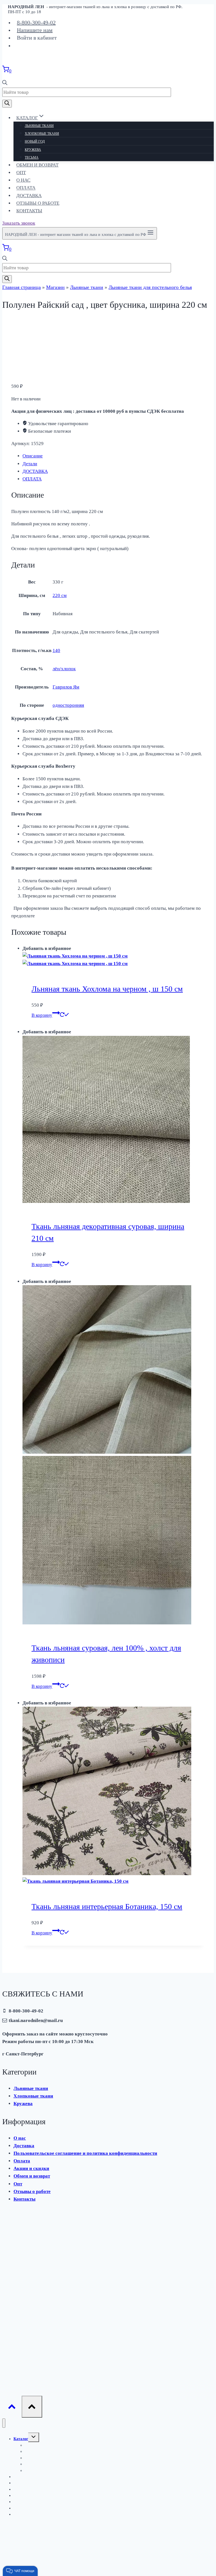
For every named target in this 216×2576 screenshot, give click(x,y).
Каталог (21, 2439)
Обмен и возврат (37, 165)
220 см (60, 595)
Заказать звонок (19, 223)
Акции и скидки (31, 2168)
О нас (23, 180)
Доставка (29, 196)
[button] (20, 2571)
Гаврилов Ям (66, 687)
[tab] (114, 456)
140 (56, 650)
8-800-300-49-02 (36, 22)
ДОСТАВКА (35, 471)
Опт (21, 173)
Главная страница (22, 287)
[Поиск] (7, 104)
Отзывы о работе (38, 203)
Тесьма (32, 158)
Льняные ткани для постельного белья (150, 287)
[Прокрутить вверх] (12, 2408)
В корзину (42, 1015)
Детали (30, 464)
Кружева (33, 150)
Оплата (26, 188)
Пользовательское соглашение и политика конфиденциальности (85, 2153)
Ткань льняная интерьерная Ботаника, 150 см (107, 1906)
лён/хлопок (64, 669)
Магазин (55, 287)
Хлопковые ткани (42, 134)
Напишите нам (35, 30)
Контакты (29, 211)
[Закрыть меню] (4, 2423)
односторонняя (68, 705)
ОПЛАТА (32, 479)
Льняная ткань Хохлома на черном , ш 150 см (107, 989)
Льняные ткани (39, 126)
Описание (33, 456)
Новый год (35, 142)
